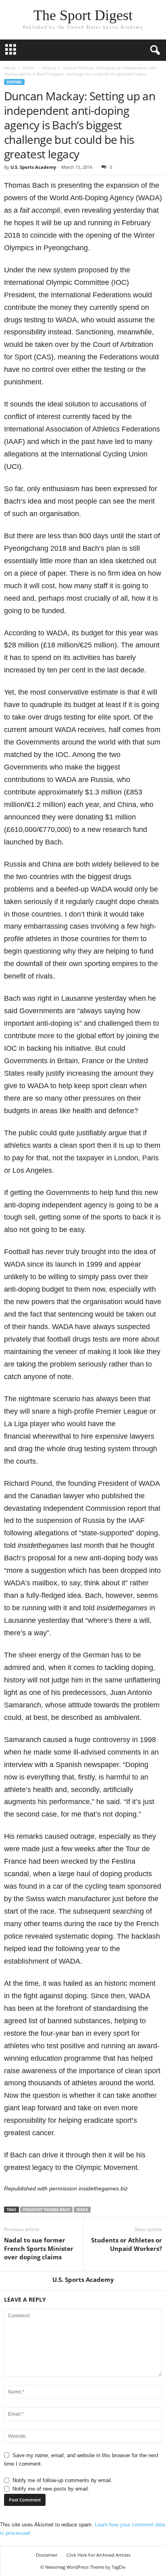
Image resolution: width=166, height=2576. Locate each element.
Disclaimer (47, 2555)
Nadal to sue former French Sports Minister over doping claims (39, 2248)
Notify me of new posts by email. (51, 2489)
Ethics (29, 68)
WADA (82, 2210)
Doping (49, 68)
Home (10, 68)
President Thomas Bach (46, 2210)
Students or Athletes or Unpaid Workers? (127, 2244)
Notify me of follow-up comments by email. (62, 2480)
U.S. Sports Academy (33, 167)
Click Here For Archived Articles (99, 2555)
